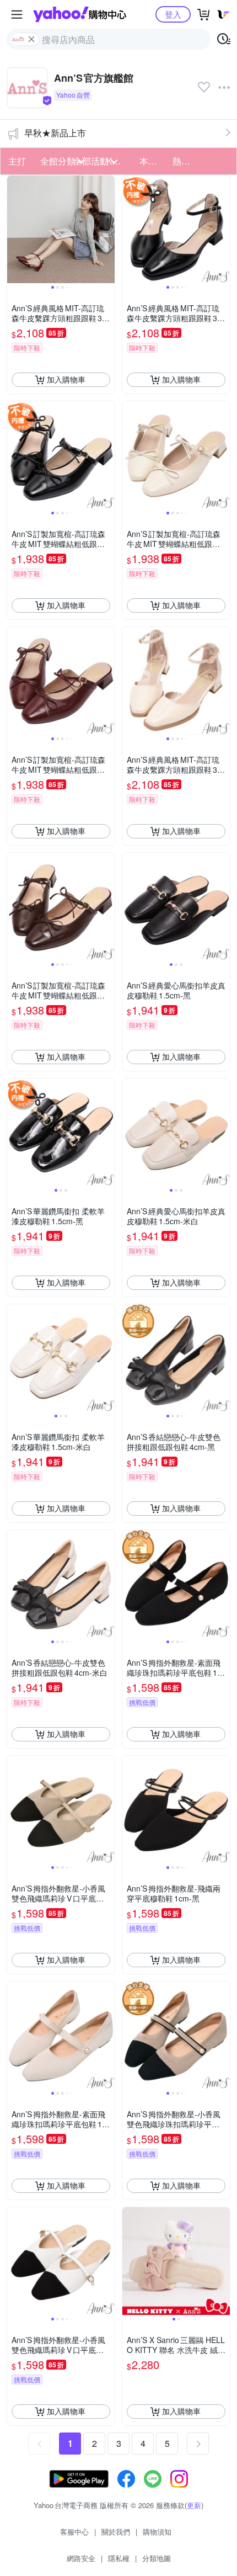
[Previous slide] (14, 229)
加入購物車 (66, 379)
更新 (194, 2505)
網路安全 (81, 2558)
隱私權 (119, 2558)
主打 (17, 161)
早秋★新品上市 (55, 133)
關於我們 (116, 2532)
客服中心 (74, 2532)
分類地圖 (157, 2558)
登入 (173, 14)
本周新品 (153, 161)
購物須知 (157, 2532)
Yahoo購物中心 (80, 14)
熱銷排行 (186, 161)
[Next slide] (107, 229)
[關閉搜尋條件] (31, 39)
